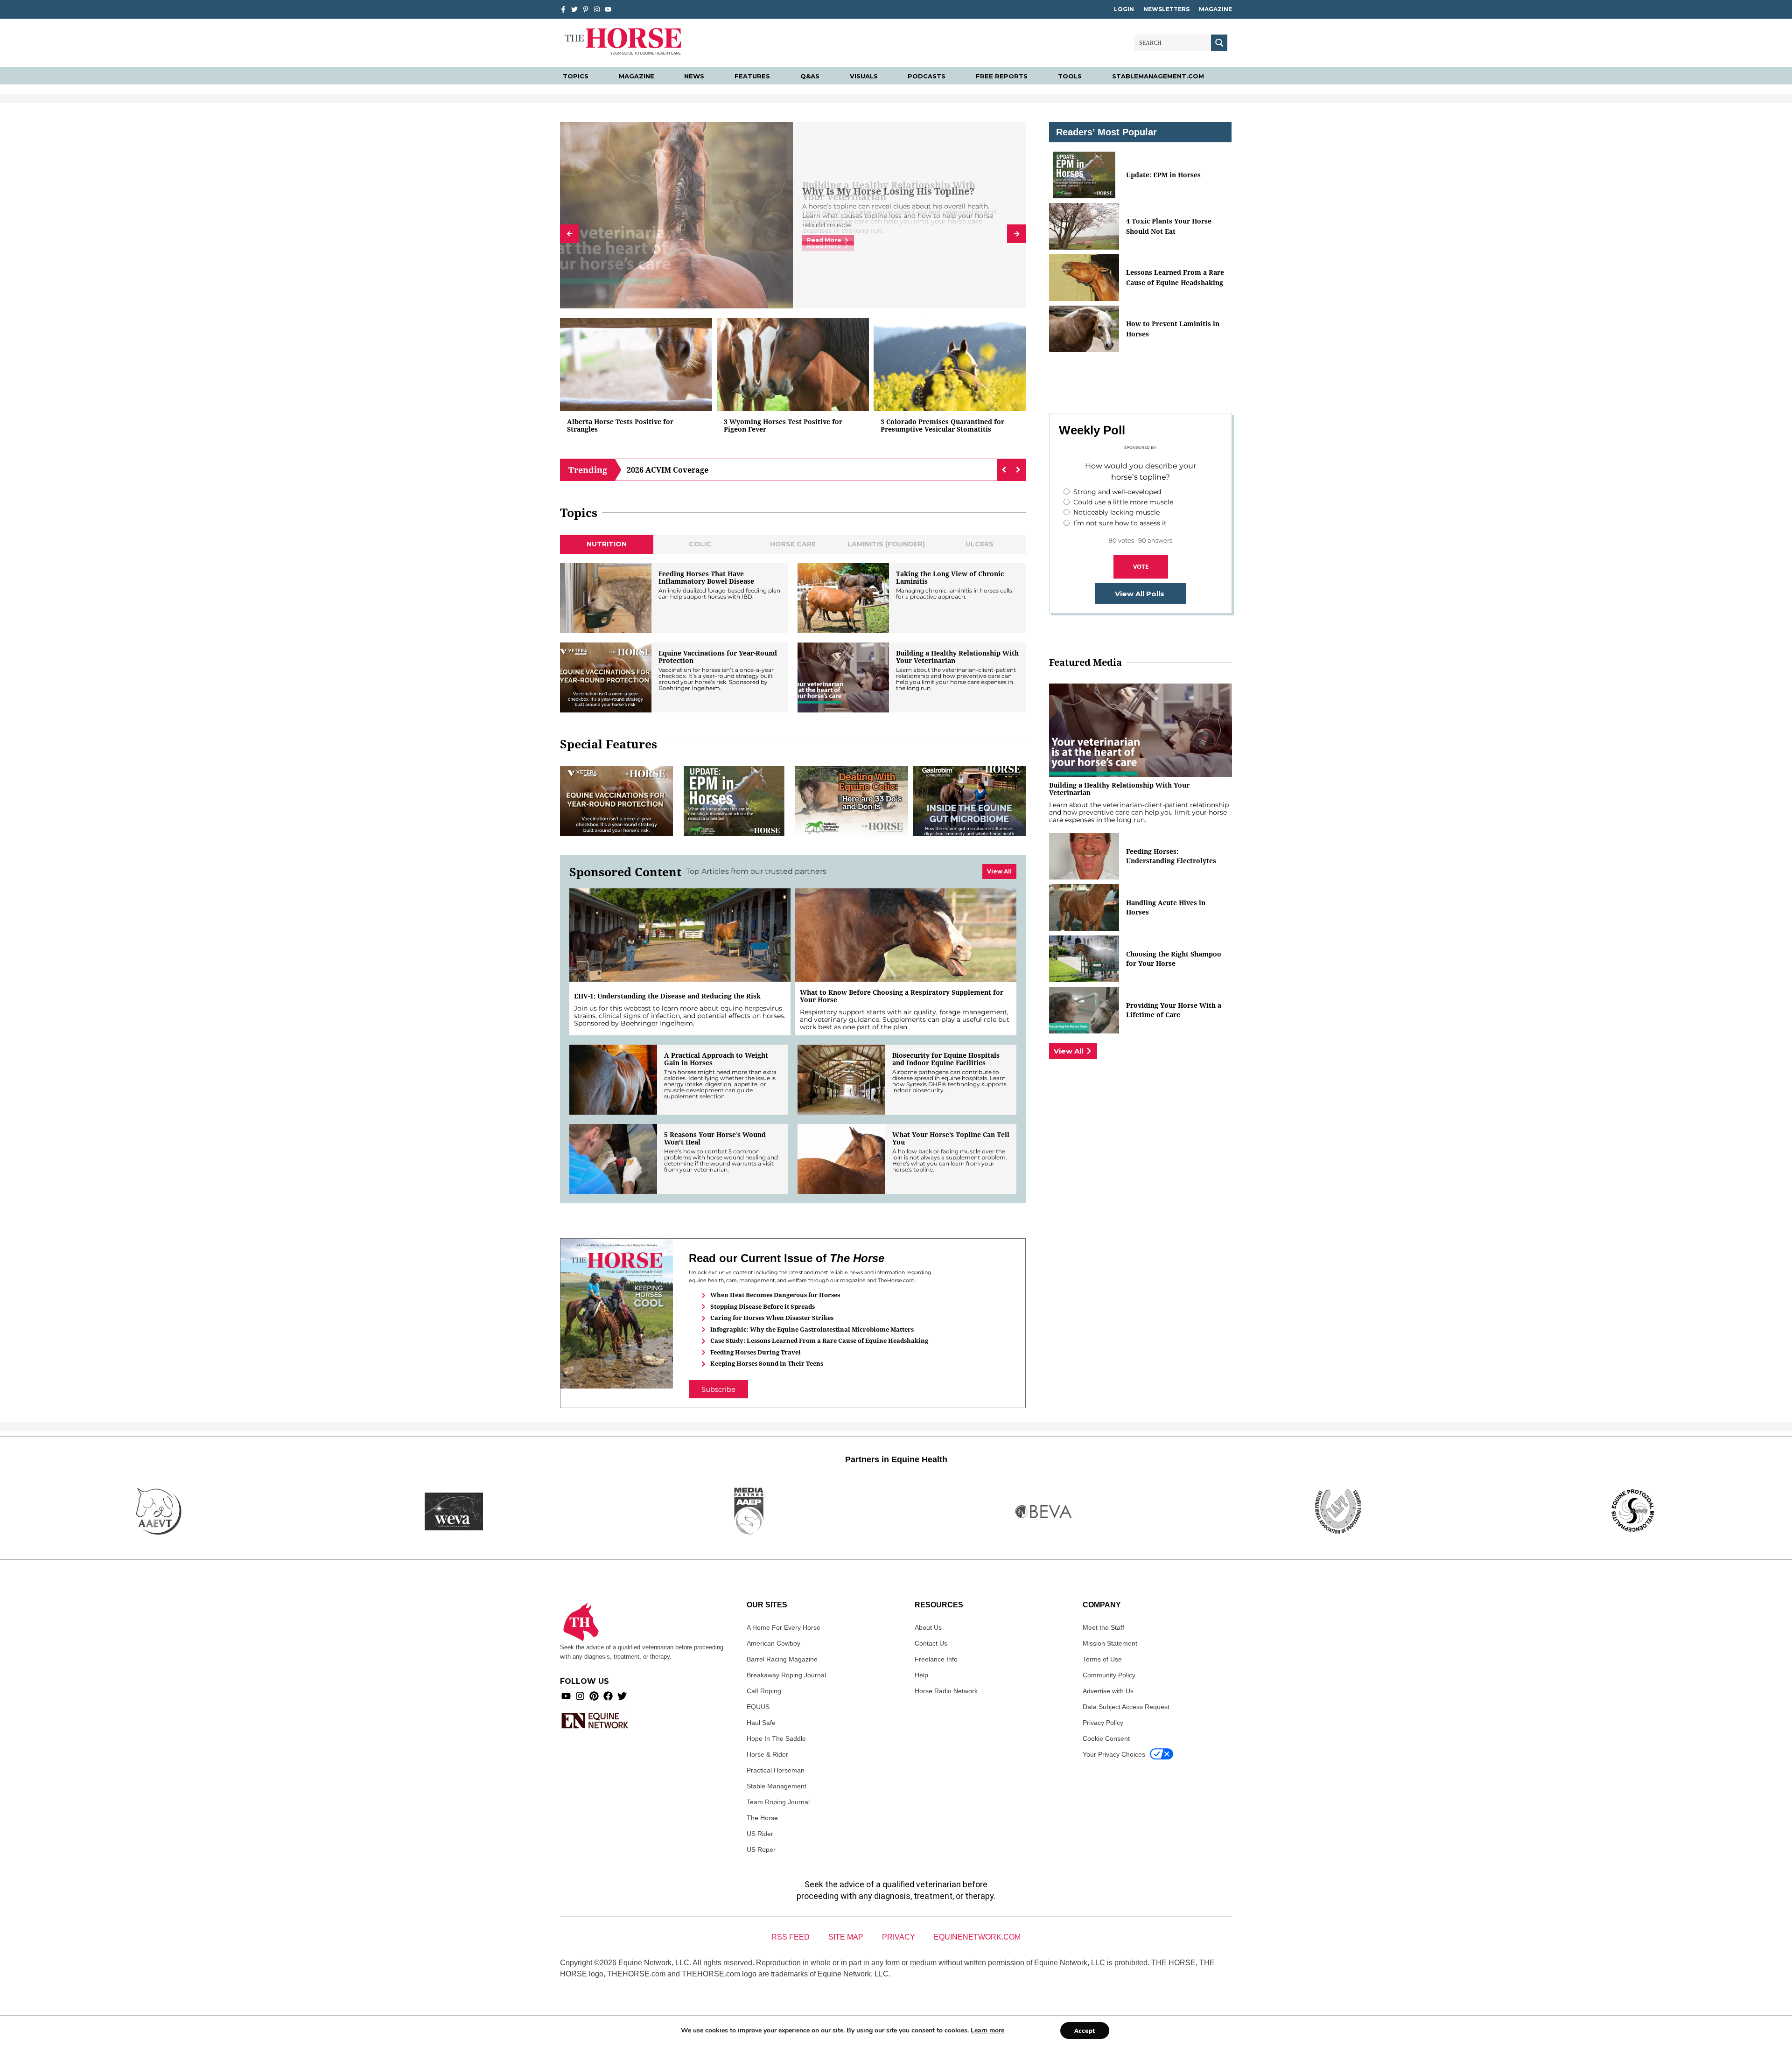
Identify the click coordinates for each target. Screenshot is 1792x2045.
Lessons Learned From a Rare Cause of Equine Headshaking (1175, 277)
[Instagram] (597, 9)
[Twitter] (574, 9)
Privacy (899, 1937)
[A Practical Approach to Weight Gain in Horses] (613, 1080)
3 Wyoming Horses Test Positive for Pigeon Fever (783, 426)
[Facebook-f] (563, 9)
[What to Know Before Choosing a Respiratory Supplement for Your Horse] (906, 935)
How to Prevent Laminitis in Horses (1173, 329)
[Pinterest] (594, 1696)
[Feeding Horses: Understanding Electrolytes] (1084, 856)
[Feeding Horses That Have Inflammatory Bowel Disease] (606, 598)
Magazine (1215, 9)
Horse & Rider (767, 1754)
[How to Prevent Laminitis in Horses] (1084, 329)
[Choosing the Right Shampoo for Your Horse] (1084, 959)
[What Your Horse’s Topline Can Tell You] (841, 1159)
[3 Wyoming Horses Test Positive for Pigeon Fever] (793, 364)
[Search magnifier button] (1219, 43)
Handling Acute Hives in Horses (1166, 907)
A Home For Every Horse (784, 1627)
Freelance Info (936, 1659)
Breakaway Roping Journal (786, 1675)
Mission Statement (1110, 1643)
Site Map (846, 1937)
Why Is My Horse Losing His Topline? (888, 191)
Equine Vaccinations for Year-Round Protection (718, 657)
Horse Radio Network (946, 1691)
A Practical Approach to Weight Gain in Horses (716, 1059)
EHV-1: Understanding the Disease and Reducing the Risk (667, 996)
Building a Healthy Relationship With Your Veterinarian (957, 657)
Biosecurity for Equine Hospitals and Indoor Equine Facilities (946, 1059)
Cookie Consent (1106, 1738)
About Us (928, 1627)
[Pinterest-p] (586, 9)
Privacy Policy (1103, 1723)
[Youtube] (566, 1696)
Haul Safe (761, 1723)
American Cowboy (773, 1643)
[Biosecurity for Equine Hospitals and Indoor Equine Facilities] (841, 1080)
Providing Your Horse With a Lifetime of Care (1174, 1010)
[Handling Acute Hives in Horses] (1084, 907)
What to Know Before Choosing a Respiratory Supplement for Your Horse (902, 996)
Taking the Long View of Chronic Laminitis (950, 578)
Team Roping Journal (778, 1802)
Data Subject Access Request (1126, 1707)
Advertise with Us (1108, 1691)
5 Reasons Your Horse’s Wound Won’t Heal (715, 1138)
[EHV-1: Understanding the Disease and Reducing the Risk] (680, 935)
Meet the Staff (1103, 1627)
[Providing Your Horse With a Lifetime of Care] (1084, 1010)
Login (1124, 9)
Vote (1141, 566)
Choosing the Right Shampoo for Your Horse (1174, 959)
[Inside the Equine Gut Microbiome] (969, 801)
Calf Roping (764, 1691)
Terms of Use (1102, 1659)
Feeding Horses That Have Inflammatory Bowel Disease (706, 578)
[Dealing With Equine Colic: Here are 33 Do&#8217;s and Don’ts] (852, 801)
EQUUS (758, 1707)
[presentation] (569, 234)
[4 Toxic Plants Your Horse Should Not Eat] (1084, 226)
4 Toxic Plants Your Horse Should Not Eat (1169, 226)
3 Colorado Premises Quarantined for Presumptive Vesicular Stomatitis (942, 426)
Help (921, 1675)
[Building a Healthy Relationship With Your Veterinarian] (843, 677)
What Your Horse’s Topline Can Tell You (951, 1138)
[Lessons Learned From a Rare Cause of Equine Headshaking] (1084, 278)
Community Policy (1109, 1675)
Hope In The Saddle (776, 1738)
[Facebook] (608, 1696)
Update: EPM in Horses (1163, 175)
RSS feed (791, 1937)
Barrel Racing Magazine (782, 1659)
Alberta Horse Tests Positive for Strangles (620, 426)
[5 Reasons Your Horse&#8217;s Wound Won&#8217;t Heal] (613, 1159)
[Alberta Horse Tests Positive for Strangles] (636, 364)
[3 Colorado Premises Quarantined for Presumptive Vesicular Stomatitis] (950, 364)
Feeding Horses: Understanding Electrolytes (1171, 856)
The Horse (762, 1818)
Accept (1085, 2031)
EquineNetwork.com (977, 1937)
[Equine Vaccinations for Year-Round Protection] (606, 677)
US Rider (760, 1834)
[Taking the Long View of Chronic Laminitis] (843, 598)
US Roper (761, 1850)
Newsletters (1166, 9)
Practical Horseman (776, 1770)
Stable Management (777, 1786)
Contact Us (931, 1643)
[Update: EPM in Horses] (734, 801)
